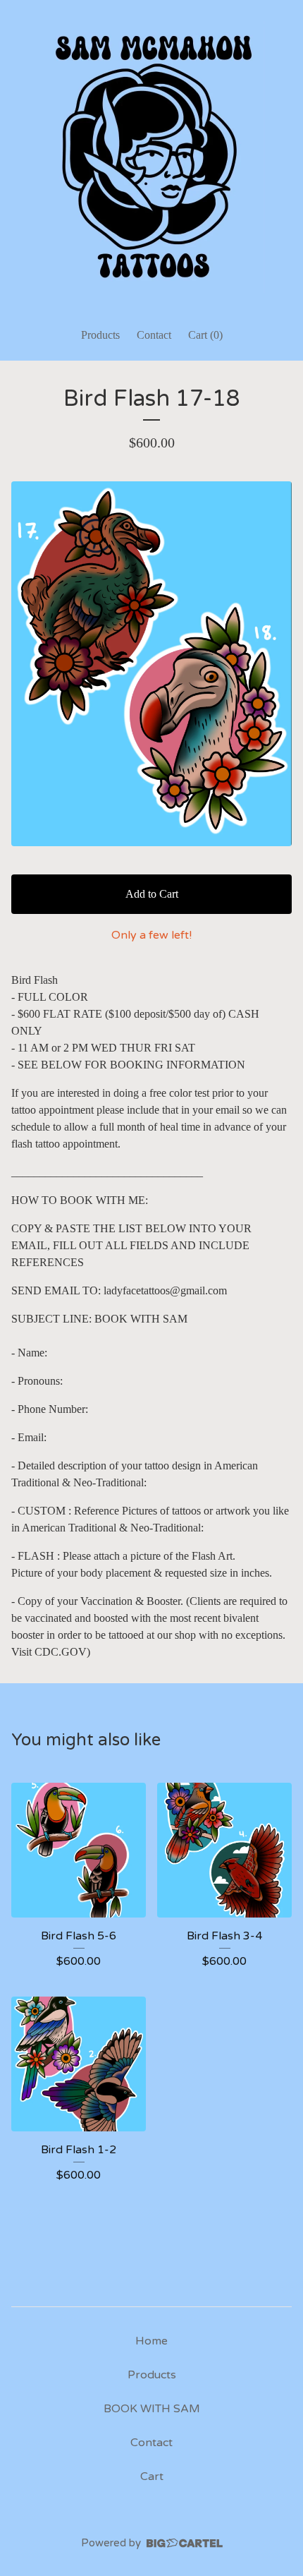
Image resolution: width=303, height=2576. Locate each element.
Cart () (205, 335)
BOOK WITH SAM (152, 2409)
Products (100, 335)
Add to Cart (152, 894)
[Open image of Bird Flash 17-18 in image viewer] (151, 664)
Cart (152, 2476)
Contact (154, 335)
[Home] (151, 157)
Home (151, 2341)
